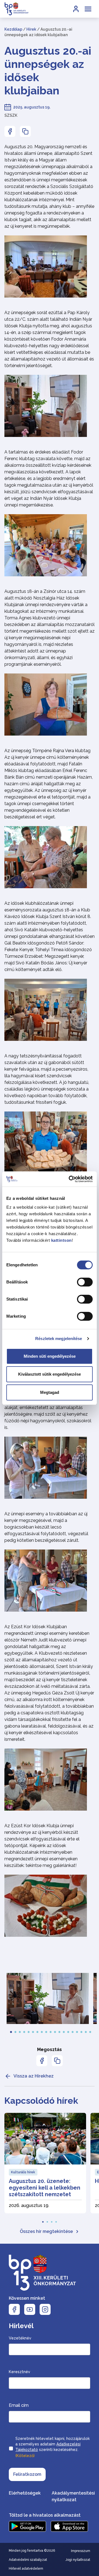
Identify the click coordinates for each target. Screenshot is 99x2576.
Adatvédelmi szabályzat (28, 2560)
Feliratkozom (27, 2474)
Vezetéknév (20, 2338)
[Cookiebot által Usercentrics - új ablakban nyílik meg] (70, 1179)
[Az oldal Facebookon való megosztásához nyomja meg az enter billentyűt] (10, 131)
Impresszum (81, 2551)
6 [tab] (33, 2031)
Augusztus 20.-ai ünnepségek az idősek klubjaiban (48, 71)
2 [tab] (15, 2031)
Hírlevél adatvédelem (26, 2569)
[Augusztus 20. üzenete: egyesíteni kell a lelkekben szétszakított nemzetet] (45, 2163)
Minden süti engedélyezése (50, 1356)
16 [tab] (77, 2031)
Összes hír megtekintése (46, 2231)
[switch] (85, 1282)
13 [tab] (64, 2031)
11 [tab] (55, 2031)
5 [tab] (29, 2031)
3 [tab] (20, 2031)
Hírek (31, 29)
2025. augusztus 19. (32, 107)
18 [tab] (86, 2031)
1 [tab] (11, 2031)
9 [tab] (46, 2031)
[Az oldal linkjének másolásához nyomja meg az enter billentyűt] (25, 131)
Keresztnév (20, 2372)
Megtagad (50, 1392)
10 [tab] (51, 2031)
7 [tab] (37, 2031)
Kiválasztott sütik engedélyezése (50, 1374)
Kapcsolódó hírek (41, 2101)
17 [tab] (81, 2031)
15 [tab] (73, 2031)
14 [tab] (68, 2031)
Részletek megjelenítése (59, 1339)
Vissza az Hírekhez (34, 2076)
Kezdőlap (13, 29)
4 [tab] (24, 2031)
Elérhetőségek (25, 2493)
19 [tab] (90, 2031)
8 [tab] (42, 2031)
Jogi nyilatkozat (78, 2560)
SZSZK (11, 115)
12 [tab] (59, 2031)
